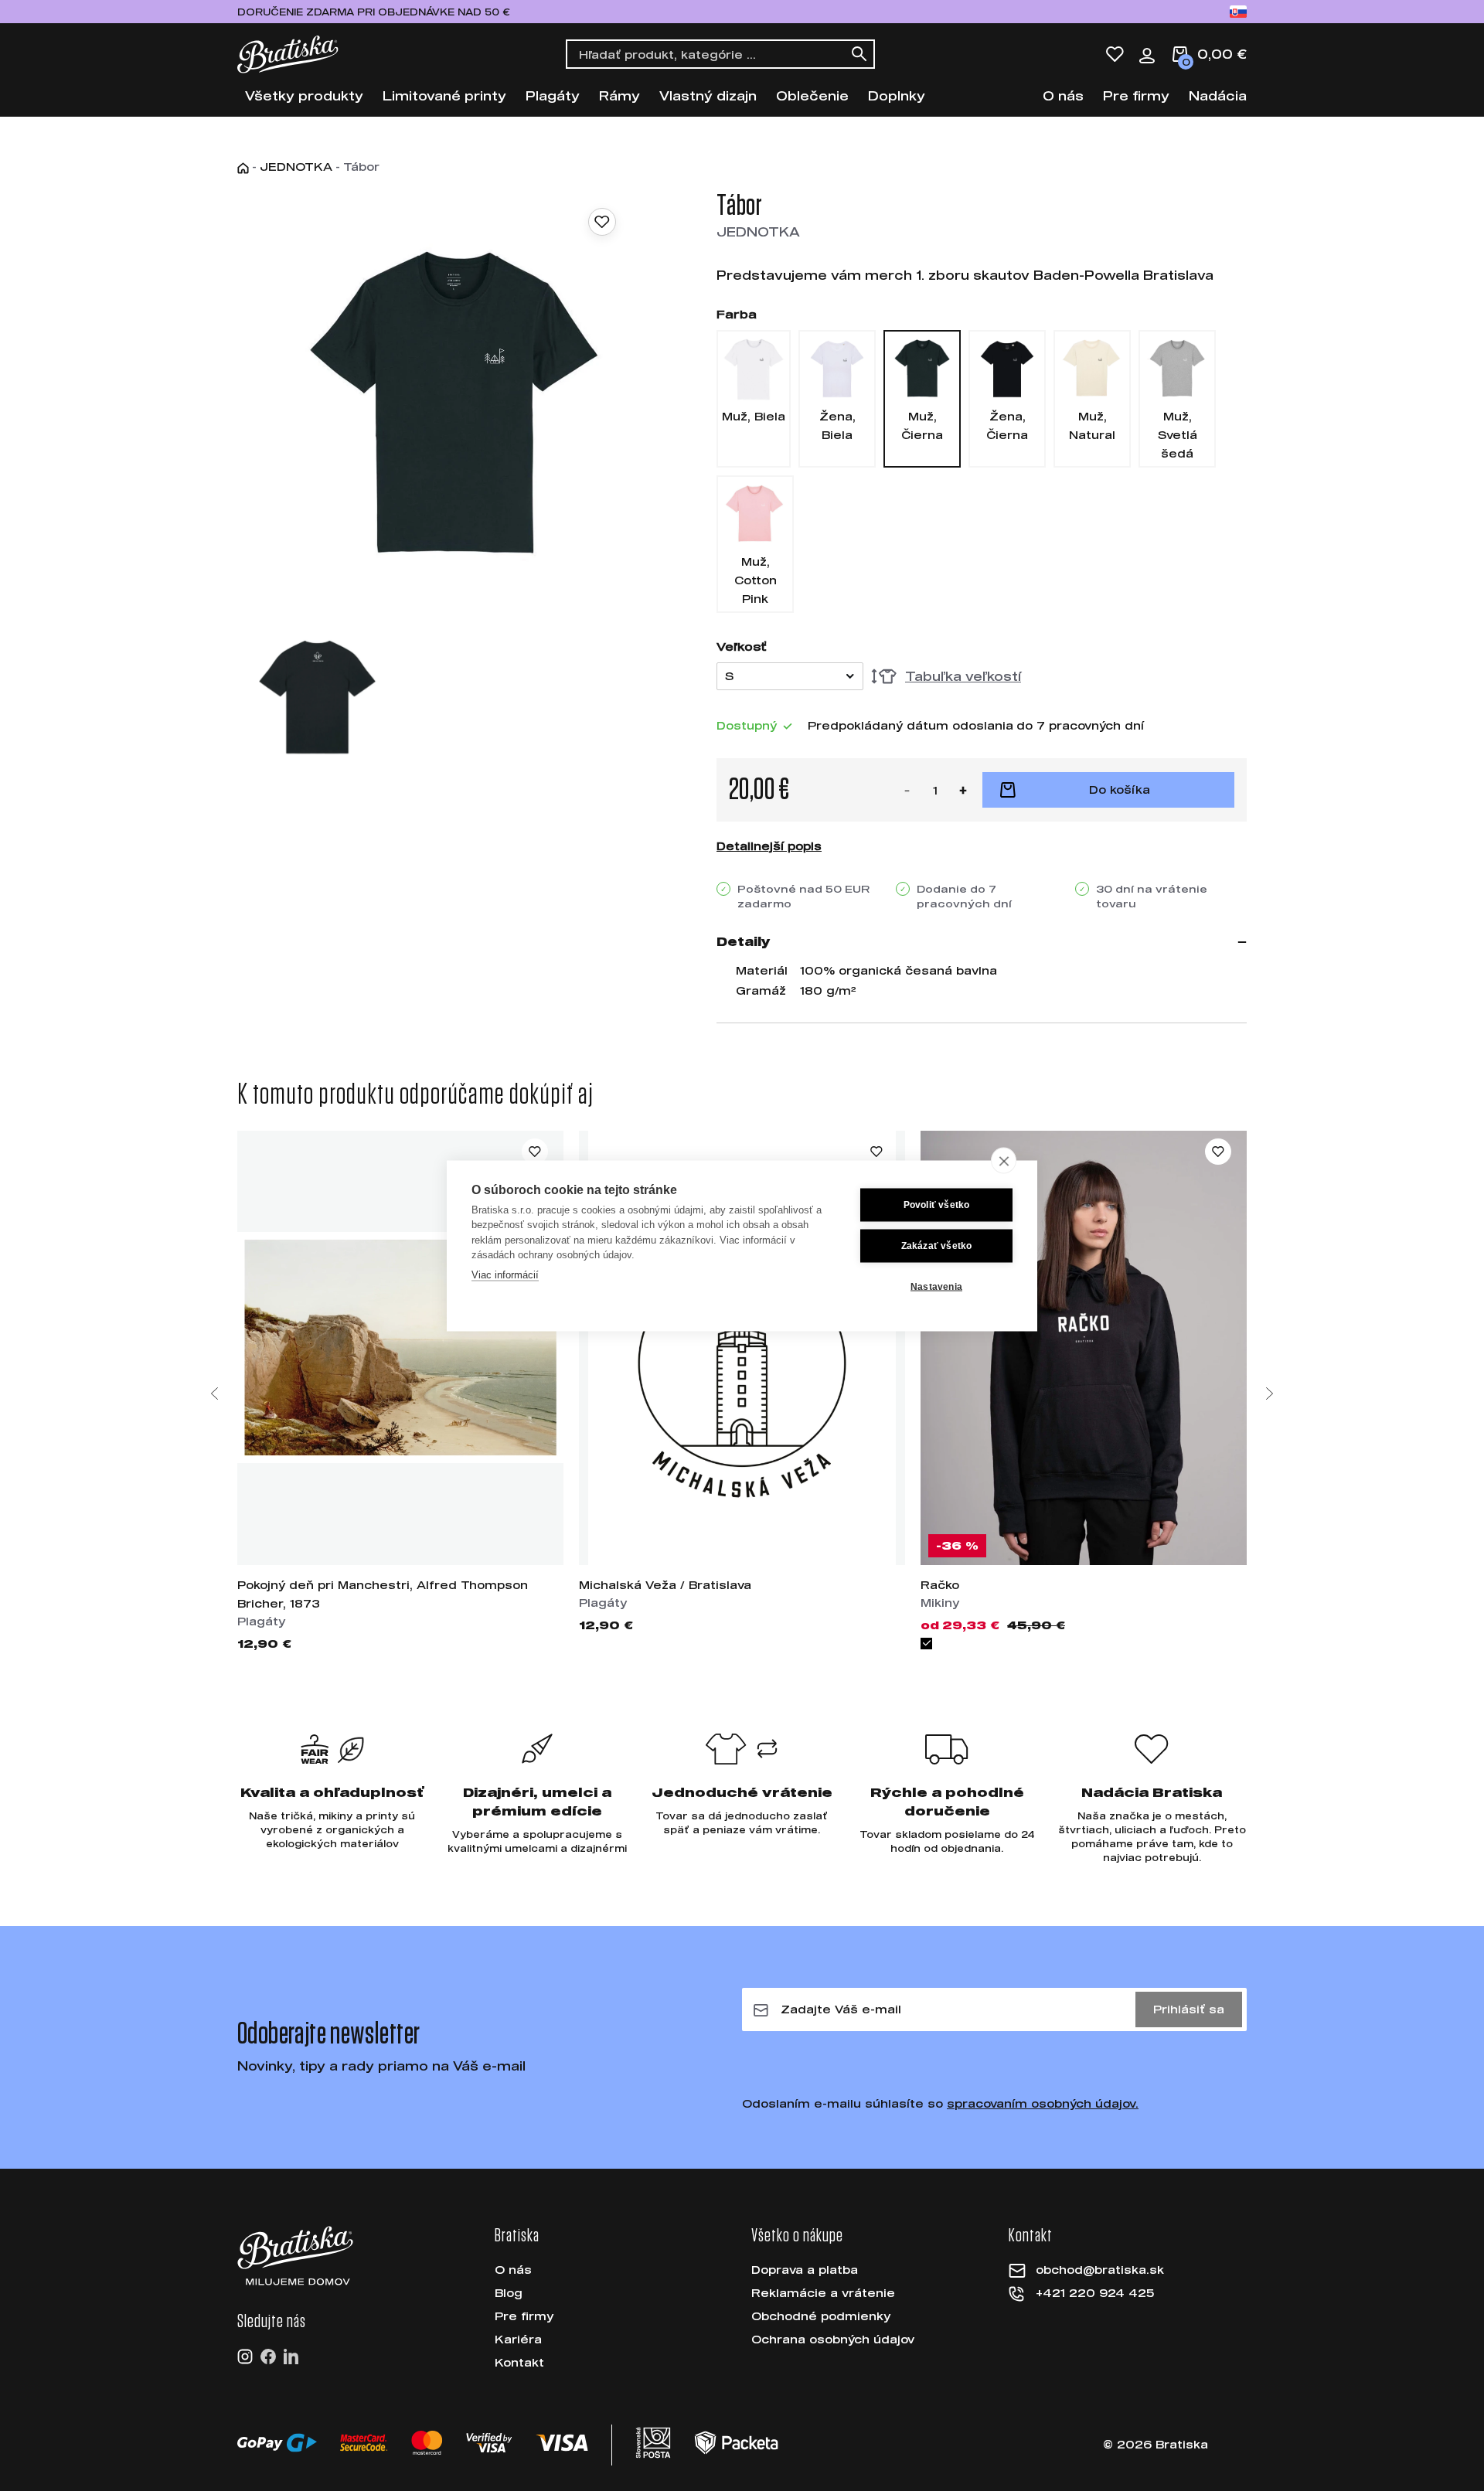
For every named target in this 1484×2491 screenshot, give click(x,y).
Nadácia (1218, 95)
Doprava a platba (805, 2270)
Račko (940, 1585)
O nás (1063, 95)
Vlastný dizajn (708, 95)
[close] (1004, 1160)
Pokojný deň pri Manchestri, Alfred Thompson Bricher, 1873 (383, 1594)
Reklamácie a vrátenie (823, 2293)
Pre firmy (1136, 95)
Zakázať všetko (937, 1246)
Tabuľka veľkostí (963, 676)
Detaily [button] (744, 941)
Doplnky (897, 95)
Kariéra (518, 2339)
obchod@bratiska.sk (1100, 2270)
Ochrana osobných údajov (833, 2339)
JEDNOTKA (296, 167)
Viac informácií (505, 1274)
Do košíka (1120, 789)
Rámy (619, 95)
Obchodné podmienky (821, 2316)
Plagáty (553, 95)
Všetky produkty (304, 95)
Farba (737, 314)
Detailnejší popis (769, 846)
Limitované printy (444, 95)
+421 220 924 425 (1095, 2293)
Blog (509, 2293)
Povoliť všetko (937, 1205)
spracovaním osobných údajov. (1043, 2103)
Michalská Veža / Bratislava (665, 1585)
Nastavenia (936, 1287)
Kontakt (519, 2362)
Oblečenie (812, 95)
